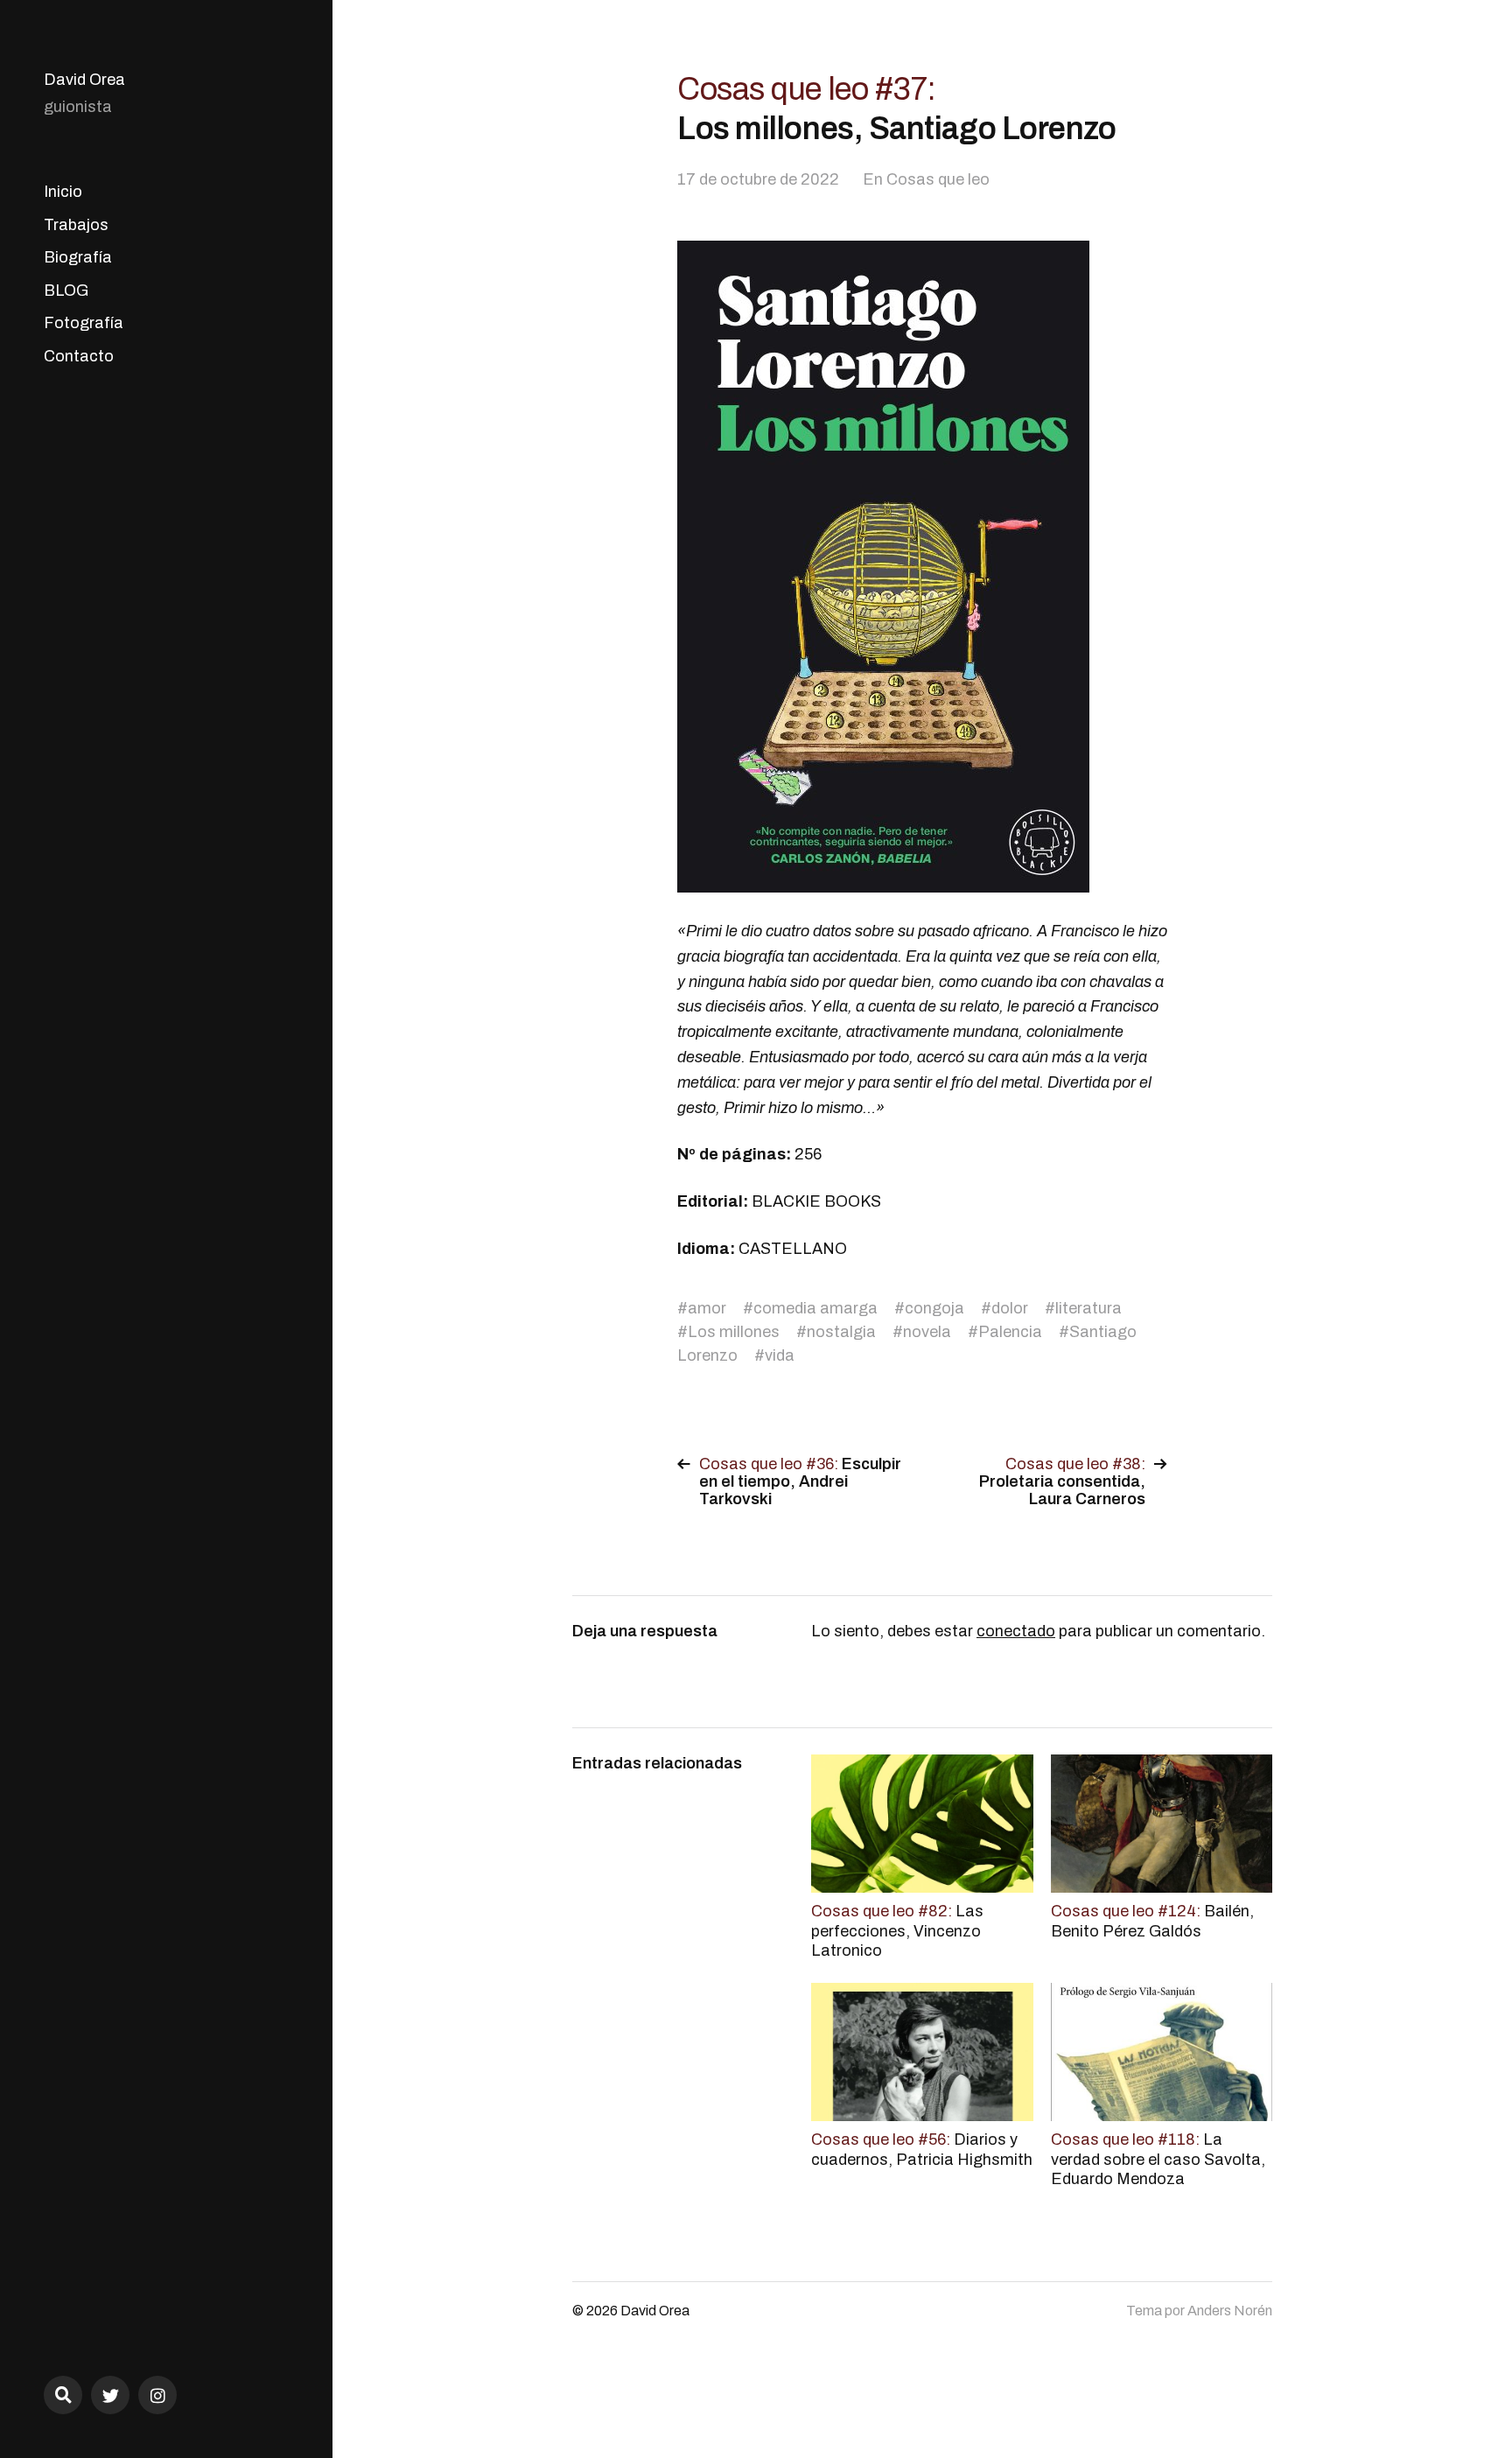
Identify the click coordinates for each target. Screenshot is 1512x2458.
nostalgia (841, 1332)
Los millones (734, 1332)
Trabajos (76, 225)
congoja (934, 1308)
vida (780, 1355)
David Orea (84, 80)
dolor (1010, 1308)
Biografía (78, 257)
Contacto (79, 356)
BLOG (66, 291)
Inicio (63, 192)
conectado (1016, 1631)
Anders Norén (1230, 2311)
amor (707, 1308)
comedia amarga (815, 1308)
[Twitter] (110, 2395)
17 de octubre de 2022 (758, 179)
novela (927, 1332)
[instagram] (157, 2395)
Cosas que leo (938, 179)
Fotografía (84, 323)
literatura (1088, 1308)
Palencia (1010, 1332)
